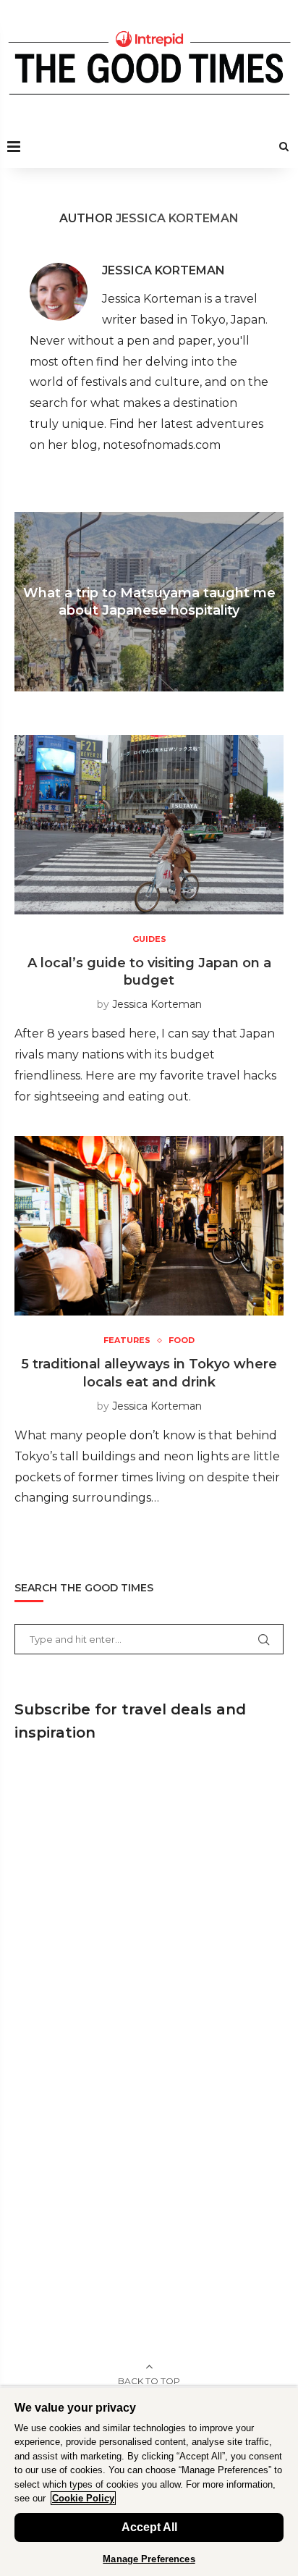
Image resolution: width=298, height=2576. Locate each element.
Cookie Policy (83, 2498)
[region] (149, 2481)
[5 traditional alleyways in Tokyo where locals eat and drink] (149, 1226)
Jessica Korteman (163, 270)
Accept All (149, 2527)
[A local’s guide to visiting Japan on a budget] (149, 825)
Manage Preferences (149, 2559)
